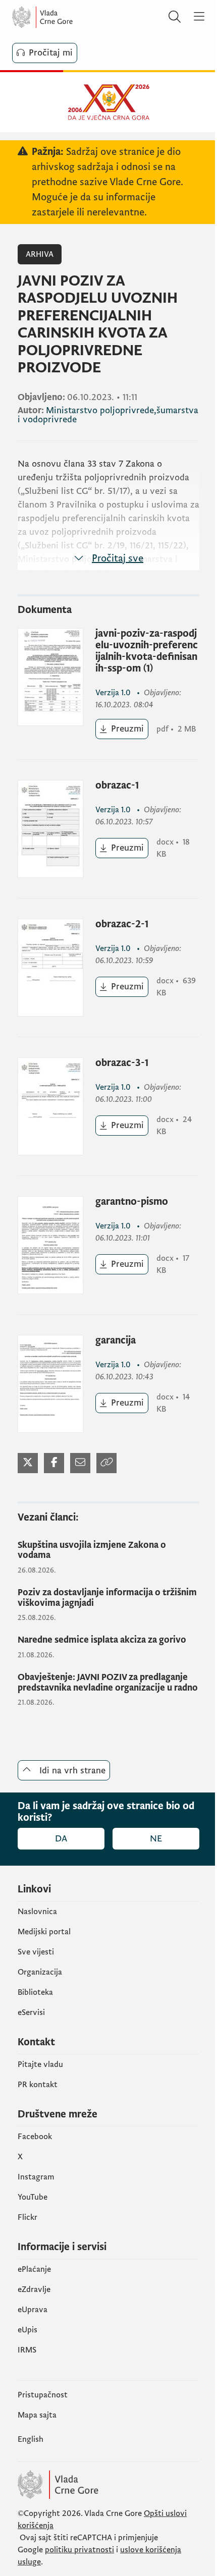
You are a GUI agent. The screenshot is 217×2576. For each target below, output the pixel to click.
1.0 (114, 693)
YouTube (33, 2197)
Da (61, 1839)
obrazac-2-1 (122, 925)
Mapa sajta (37, 2415)
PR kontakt (38, 2085)
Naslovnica (37, 1912)
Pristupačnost (43, 2395)
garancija (116, 1341)
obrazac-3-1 (122, 1063)
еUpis (28, 2330)
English (31, 2439)
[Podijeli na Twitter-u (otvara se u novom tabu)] (28, 1463)
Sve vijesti (36, 1952)
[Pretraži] (175, 17)
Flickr (28, 2217)
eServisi (31, 2012)
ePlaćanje (34, 2269)
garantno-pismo (132, 1202)
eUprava (33, 2310)
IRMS (27, 2350)
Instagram (36, 2177)
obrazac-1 (117, 786)
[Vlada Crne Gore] (73, 17)
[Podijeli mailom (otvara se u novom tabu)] (80, 1463)
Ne (156, 1839)
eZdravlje (34, 2289)
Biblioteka (35, 1992)
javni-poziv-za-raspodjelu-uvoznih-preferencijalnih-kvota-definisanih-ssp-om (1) (147, 651)
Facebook (35, 2137)
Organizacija (40, 1972)
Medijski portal (44, 1932)
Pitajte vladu (40, 2064)
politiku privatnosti (79, 2550)
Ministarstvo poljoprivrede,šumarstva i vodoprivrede (108, 415)
